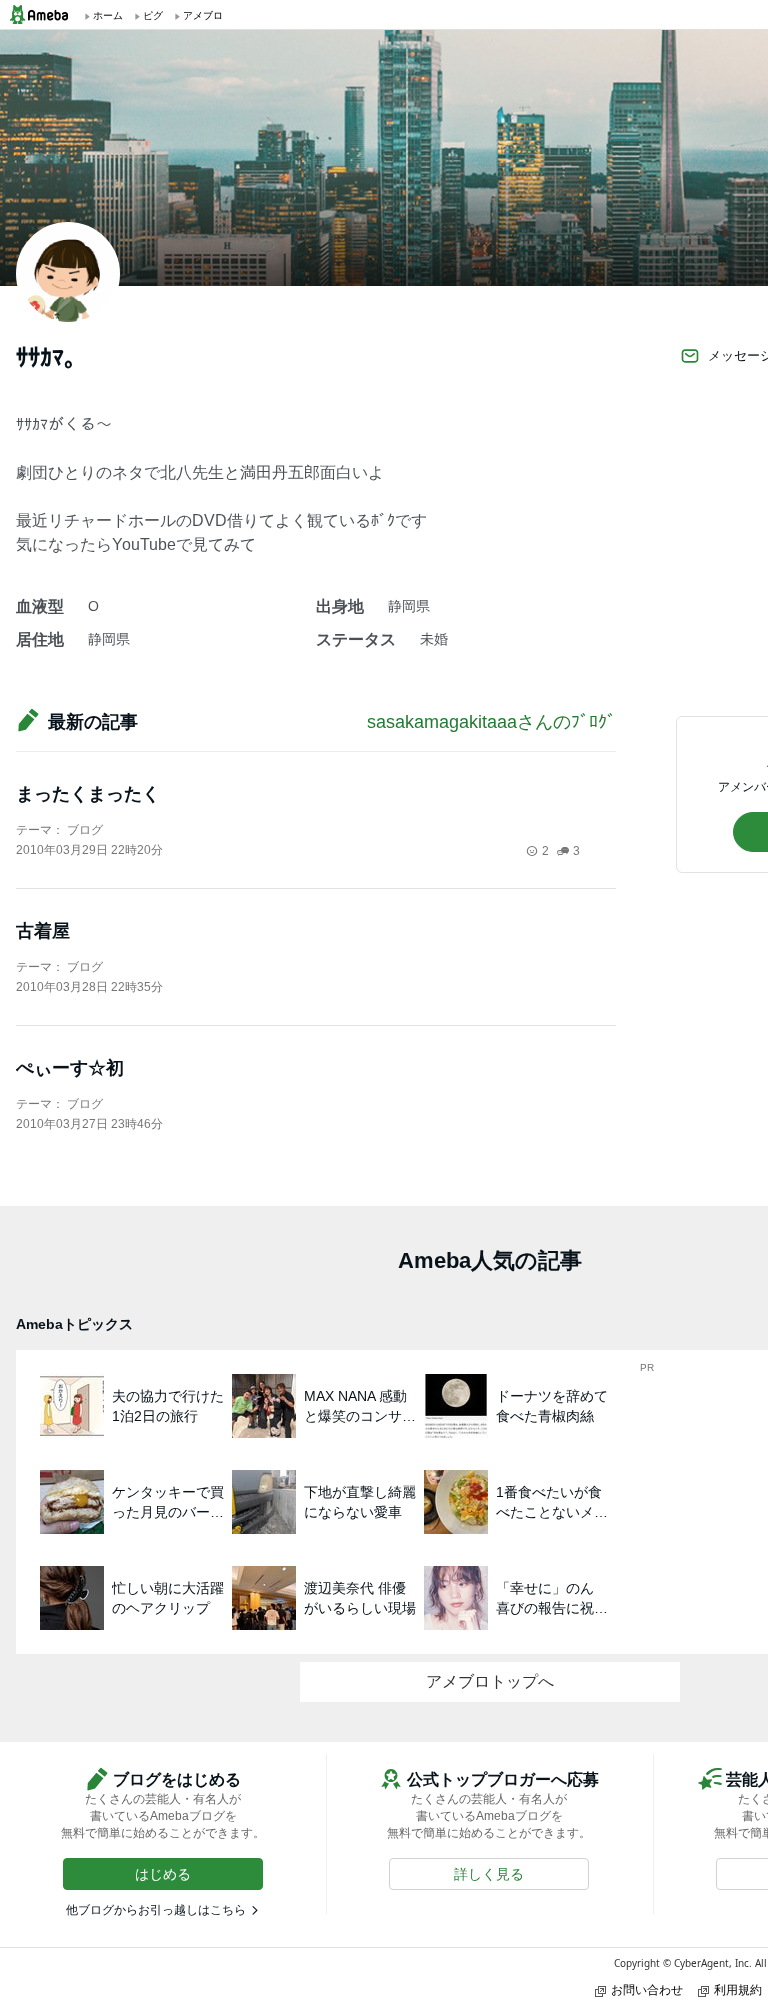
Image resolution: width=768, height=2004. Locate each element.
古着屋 (43, 931)
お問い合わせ (647, 1989)
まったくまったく (88, 794)
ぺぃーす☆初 (70, 1068)
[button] (163, 1874)
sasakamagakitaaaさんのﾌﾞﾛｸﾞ (491, 722)
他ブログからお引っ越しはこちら (156, 1910)
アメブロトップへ (490, 1681)
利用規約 (738, 1989)
